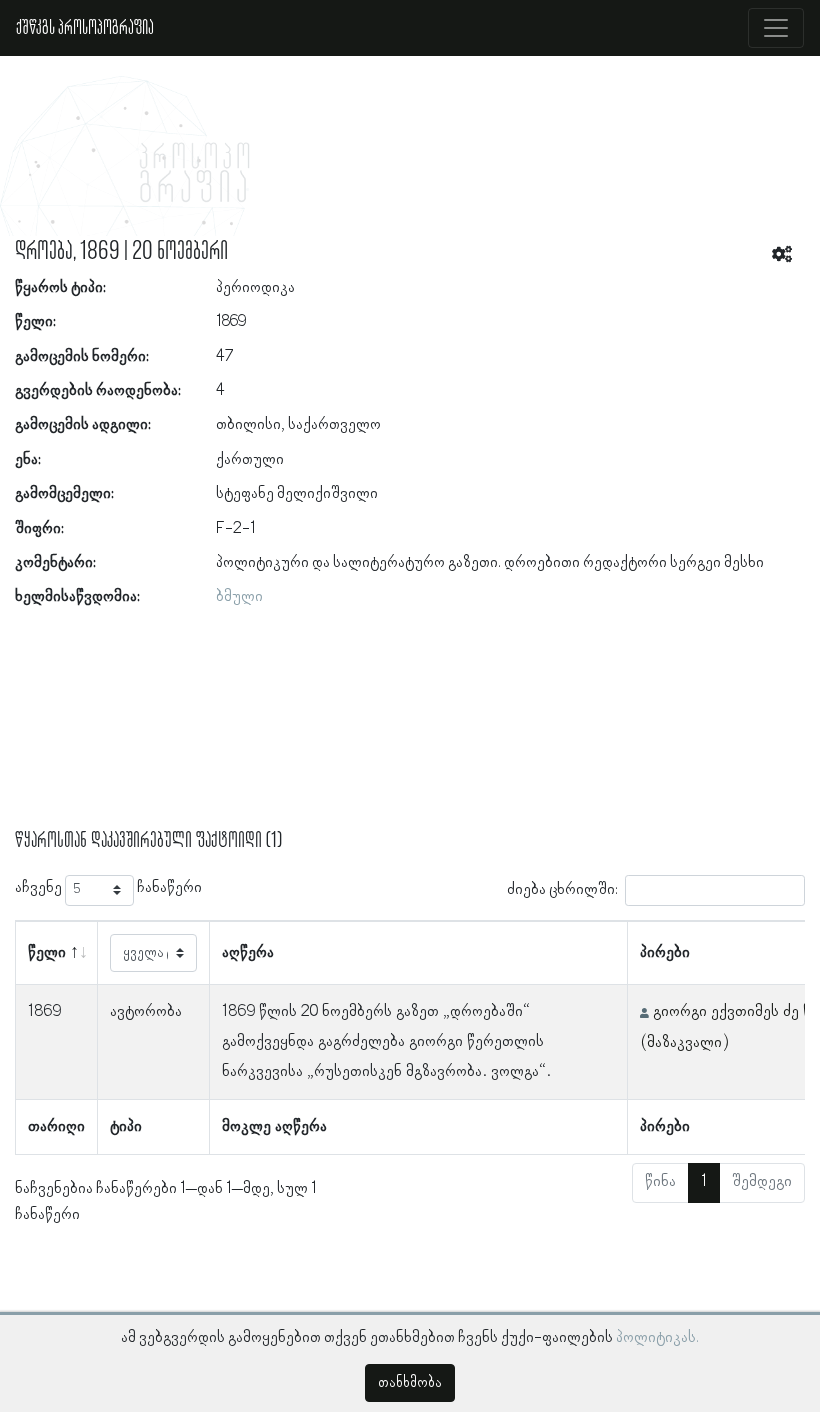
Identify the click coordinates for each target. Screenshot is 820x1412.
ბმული (239, 597)
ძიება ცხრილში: (562, 889)
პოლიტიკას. (657, 1338)
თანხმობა (410, 1383)
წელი (47, 953)
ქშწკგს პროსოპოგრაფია (85, 28)
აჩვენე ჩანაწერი (108, 888)
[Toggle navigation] (776, 28)
